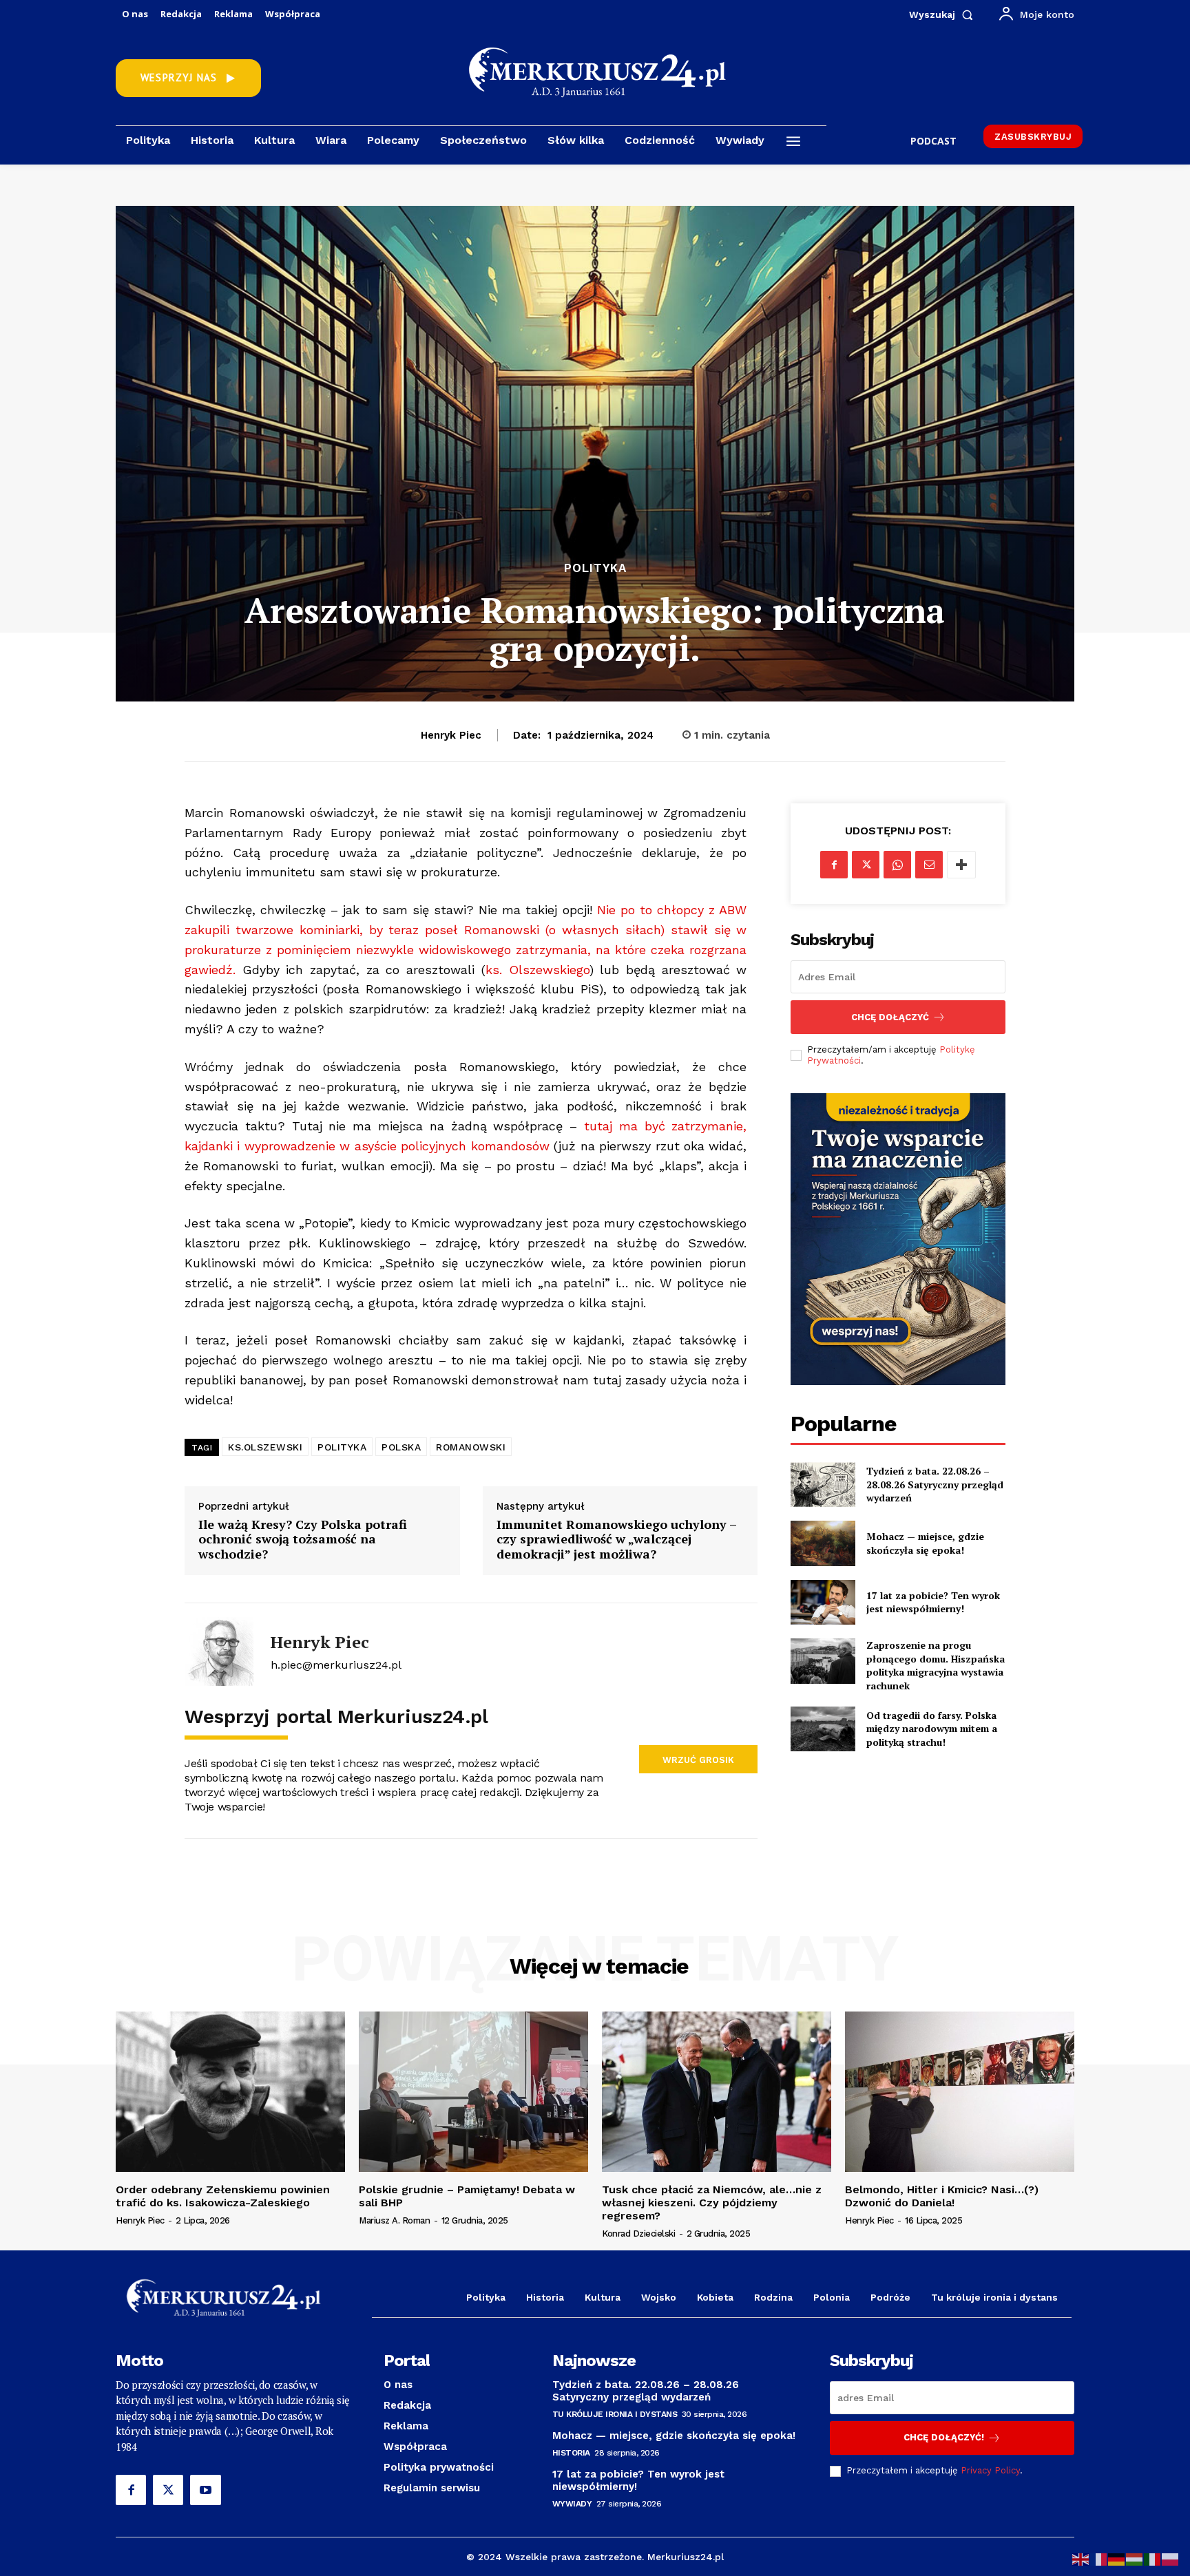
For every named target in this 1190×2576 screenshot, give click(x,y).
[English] (1081, 2558)
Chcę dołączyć (890, 1017)
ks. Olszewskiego (537, 970)
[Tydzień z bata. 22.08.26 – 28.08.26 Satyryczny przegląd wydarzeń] (823, 1485)
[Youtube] (205, 2490)
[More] (961, 865)
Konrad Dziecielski (638, 2234)
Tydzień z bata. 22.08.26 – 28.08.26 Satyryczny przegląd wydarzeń (935, 1484)
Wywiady (572, 2504)
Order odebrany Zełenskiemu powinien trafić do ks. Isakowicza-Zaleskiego (223, 2196)
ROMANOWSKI (471, 1447)
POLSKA (401, 1447)
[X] (866, 865)
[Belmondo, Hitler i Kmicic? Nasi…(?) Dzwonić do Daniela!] (960, 2092)
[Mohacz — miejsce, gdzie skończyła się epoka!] (823, 1543)
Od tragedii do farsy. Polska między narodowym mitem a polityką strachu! (932, 1729)
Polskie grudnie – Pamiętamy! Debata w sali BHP (467, 2196)
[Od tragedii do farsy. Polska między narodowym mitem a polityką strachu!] (823, 1729)
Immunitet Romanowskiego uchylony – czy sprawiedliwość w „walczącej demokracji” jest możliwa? (616, 1540)
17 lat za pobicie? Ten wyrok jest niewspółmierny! (933, 1602)
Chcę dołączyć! (944, 2437)
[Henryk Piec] (219, 1651)
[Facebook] (834, 865)
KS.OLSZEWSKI (265, 1447)
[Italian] (1153, 2558)
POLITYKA (342, 1447)
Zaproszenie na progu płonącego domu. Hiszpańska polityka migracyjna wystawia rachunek (936, 1665)
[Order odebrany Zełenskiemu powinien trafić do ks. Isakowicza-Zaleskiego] (230, 2092)
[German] (1117, 2558)
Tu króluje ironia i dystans (615, 2414)
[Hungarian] (1135, 2558)
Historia (571, 2453)
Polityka (595, 568)
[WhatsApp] (897, 865)
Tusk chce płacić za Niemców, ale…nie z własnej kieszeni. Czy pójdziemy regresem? (712, 2203)
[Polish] (1171, 2558)
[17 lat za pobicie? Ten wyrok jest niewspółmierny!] (823, 1602)
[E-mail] (929, 865)
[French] (1099, 2558)
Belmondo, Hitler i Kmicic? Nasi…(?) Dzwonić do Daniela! (942, 2196)
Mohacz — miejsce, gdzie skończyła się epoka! (925, 1543)
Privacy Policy (990, 2470)
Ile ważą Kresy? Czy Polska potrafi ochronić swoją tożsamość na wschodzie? (303, 1540)
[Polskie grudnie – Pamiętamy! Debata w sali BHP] (473, 2092)
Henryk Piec (451, 735)
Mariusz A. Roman (394, 2220)
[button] (944, 14)
